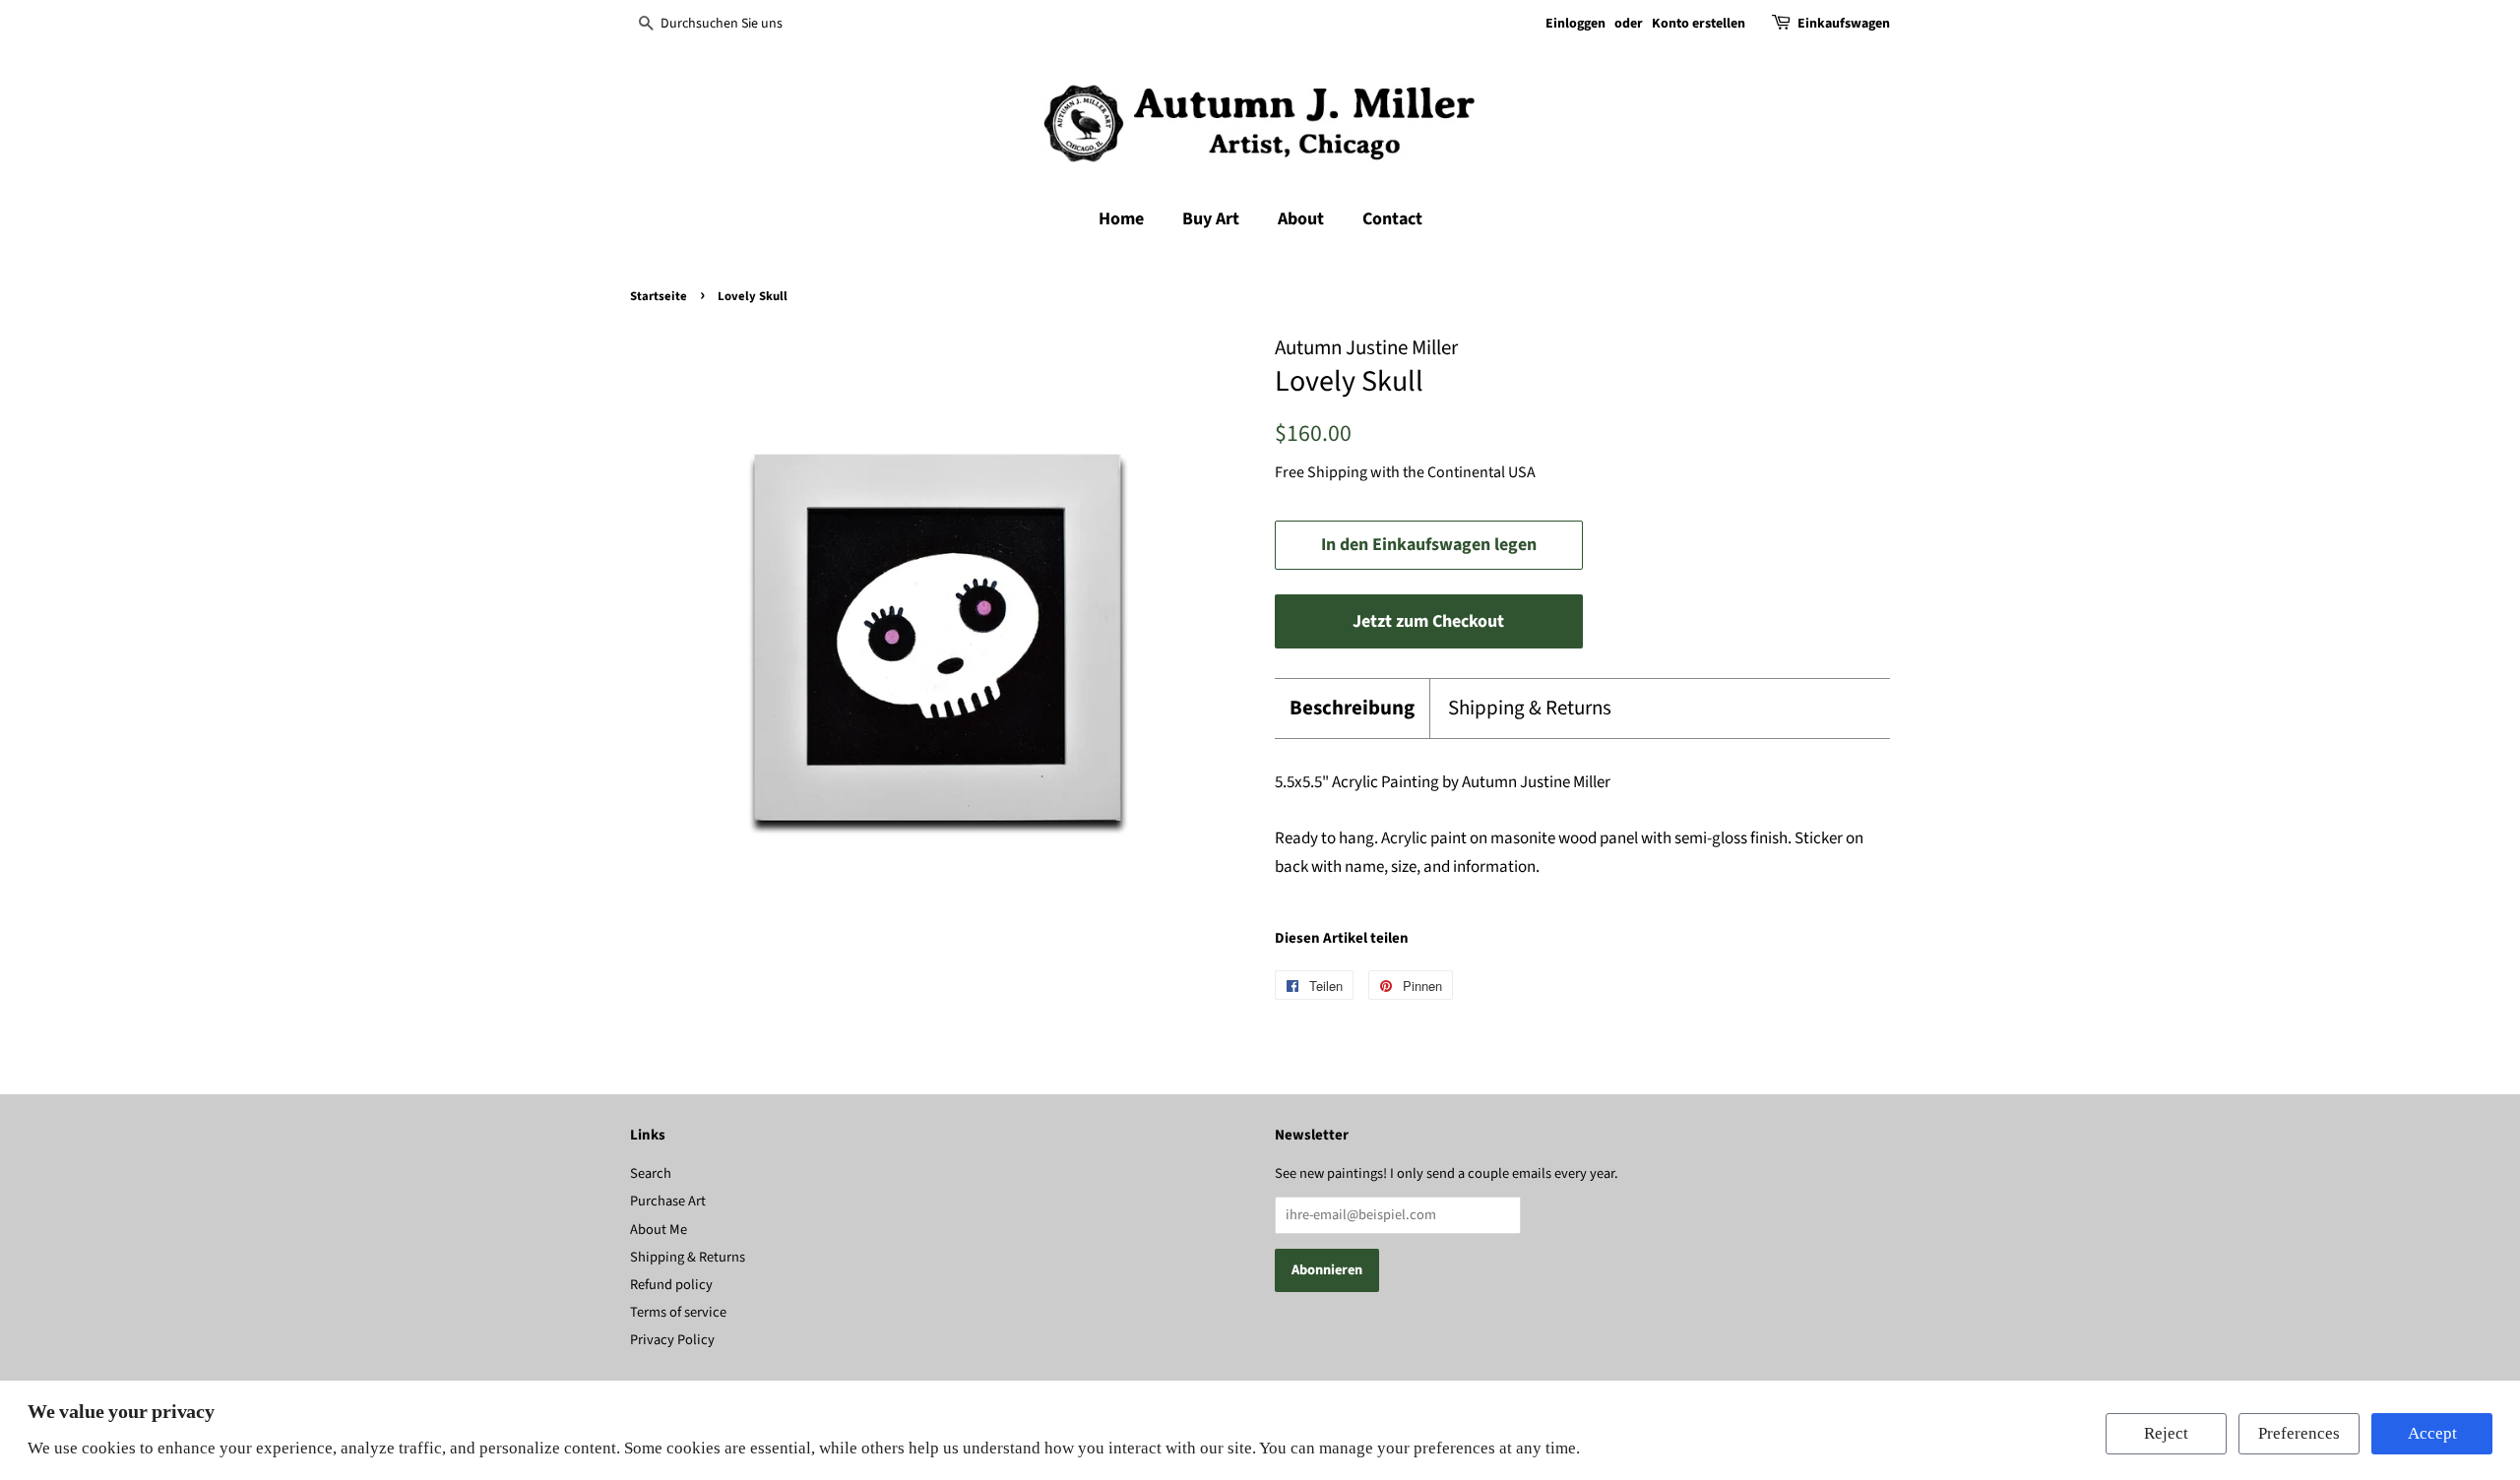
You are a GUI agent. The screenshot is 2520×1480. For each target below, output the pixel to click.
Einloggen (1575, 24)
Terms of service (678, 1312)
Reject (2166, 1433)
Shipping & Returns (1530, 708)
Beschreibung (1352, 708)
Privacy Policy (672, 1340)
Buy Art (1211, 219)
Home (1121, 219)
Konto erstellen (1699, 24)
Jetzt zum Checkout (1428, 621)
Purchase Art (668, 1201)
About (1301, 219)
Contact (1392, 219)
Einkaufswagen (1844, 24)
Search (651, 1173)
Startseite (659, 296)
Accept (2432, 1433)
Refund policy (671, 1285)
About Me (659, 1230)
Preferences (2299, 1433)
